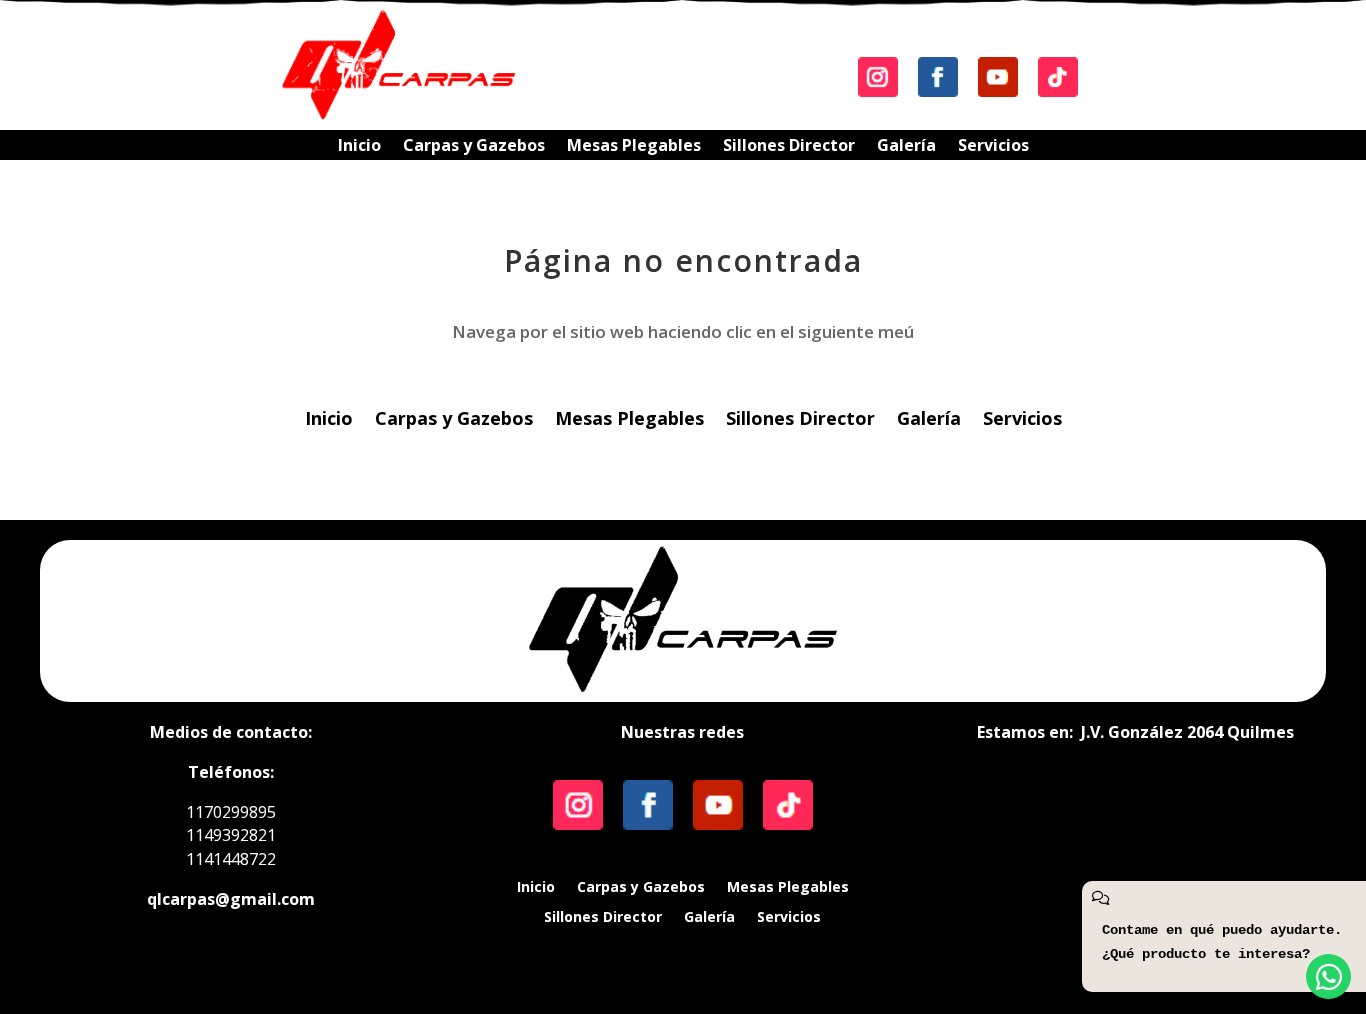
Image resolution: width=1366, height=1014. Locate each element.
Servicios (993, 147)
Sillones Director (789, 147)
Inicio (359, 147)
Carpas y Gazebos (474, 147)
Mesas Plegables (634, 147)
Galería (906, 147)
